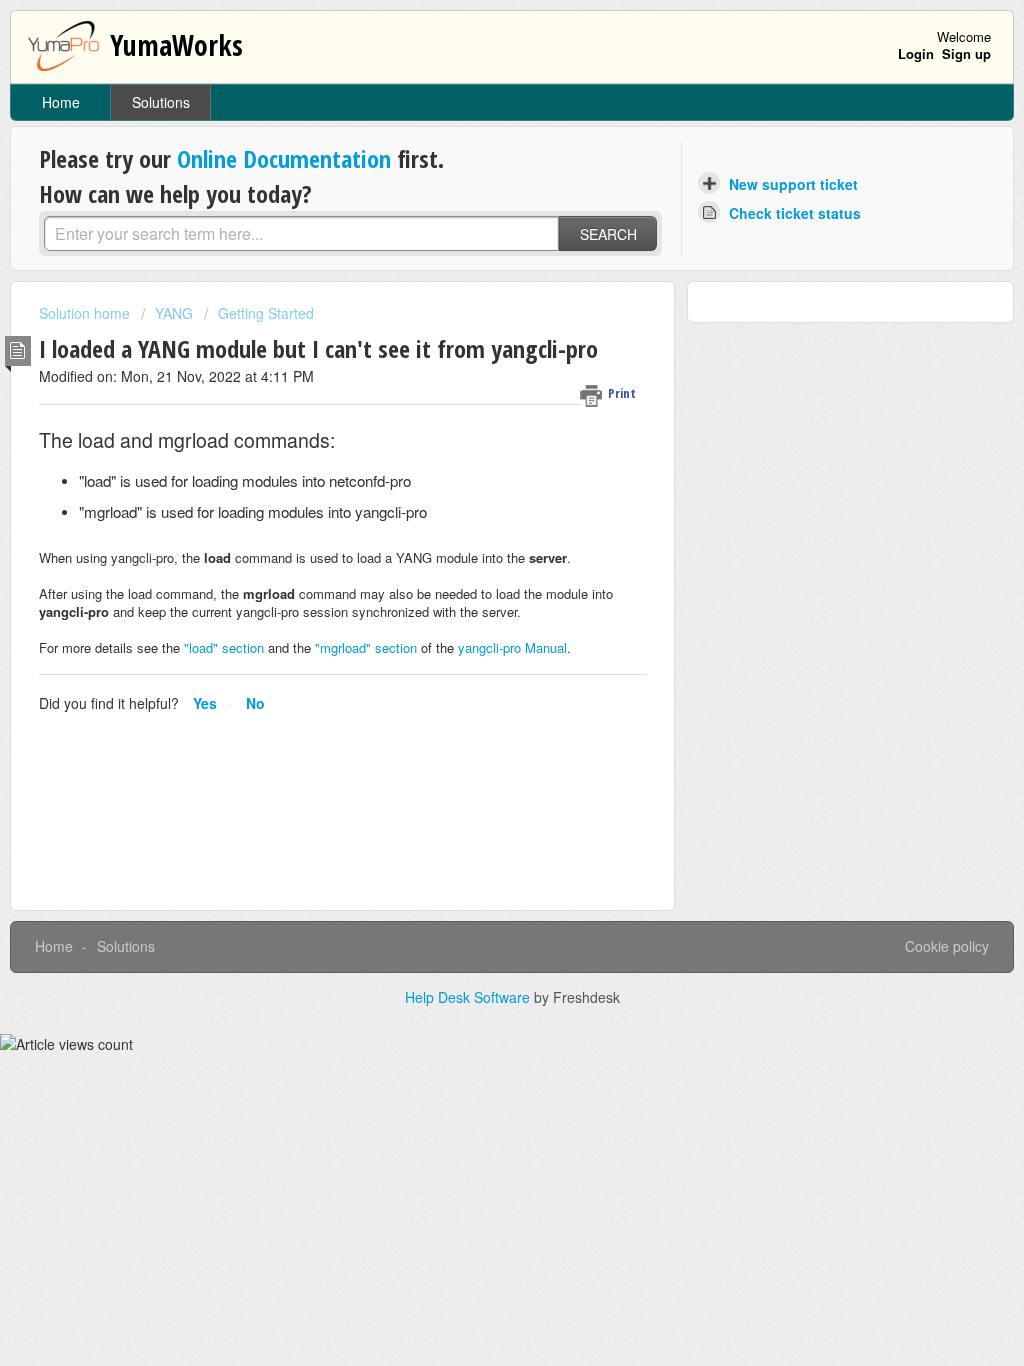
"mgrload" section (366, 647)
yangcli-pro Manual (512, 647)
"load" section (224, 647)
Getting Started (266, 313)
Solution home (86, 313)
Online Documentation (284, 158)
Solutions (161, 102)
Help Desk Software (469, 997)
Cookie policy (947, 946)
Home (61, 102)
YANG (174, 313)
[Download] (475, 425)
